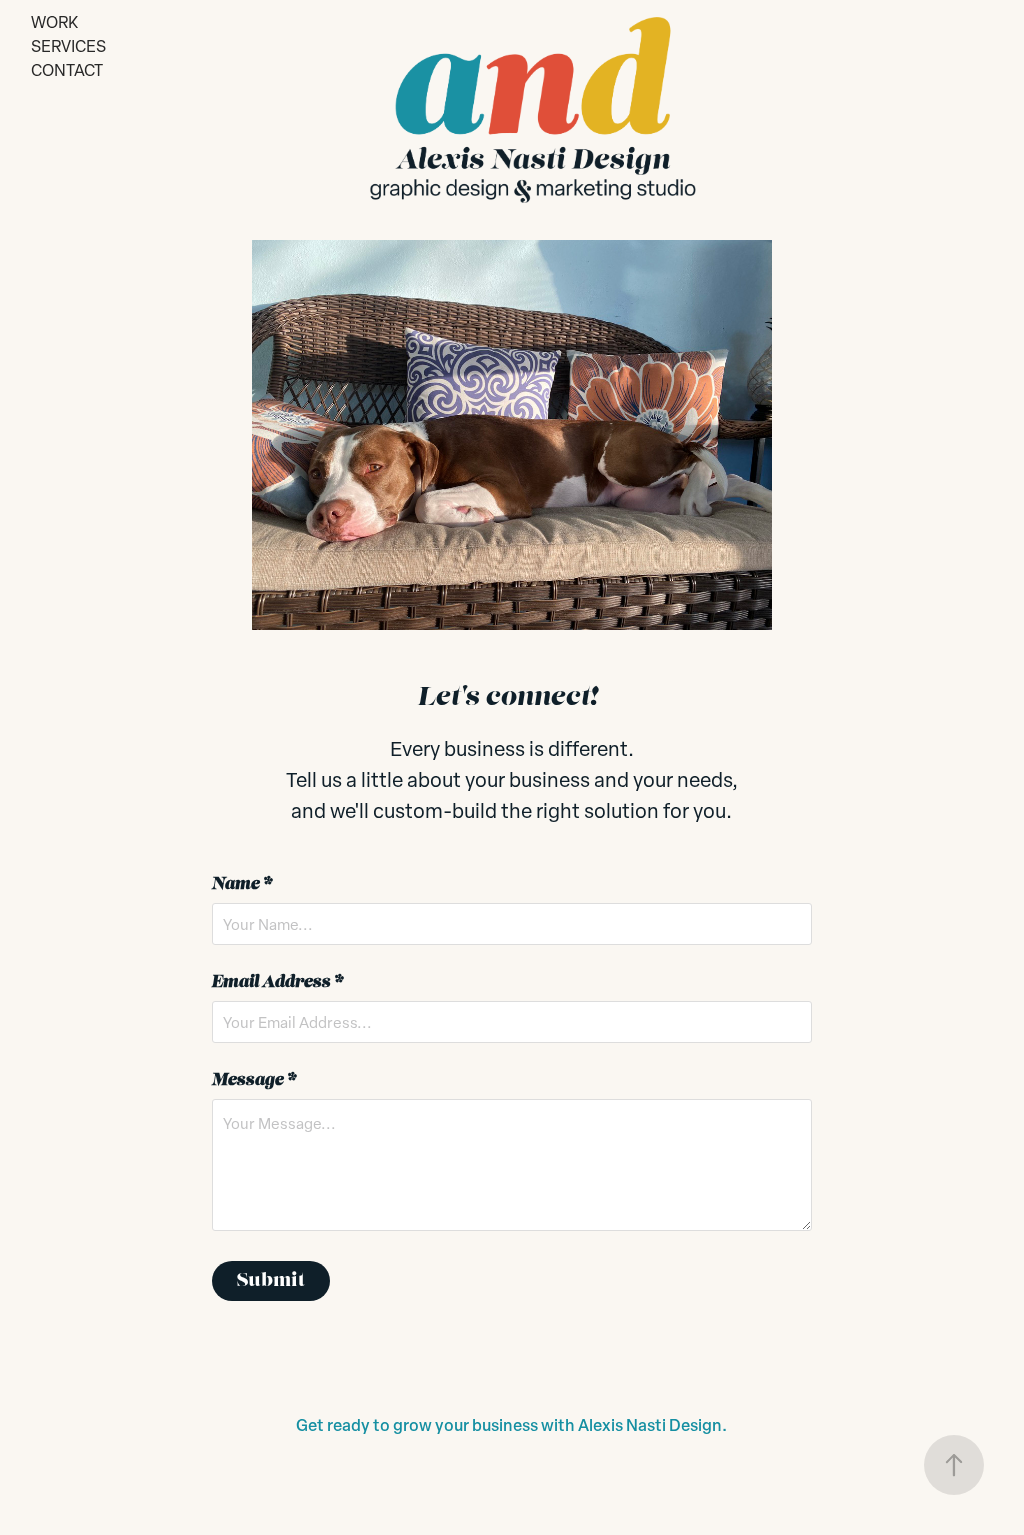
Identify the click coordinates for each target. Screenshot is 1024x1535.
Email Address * (277, 983)
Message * (254, 1081)
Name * (242, 885)
